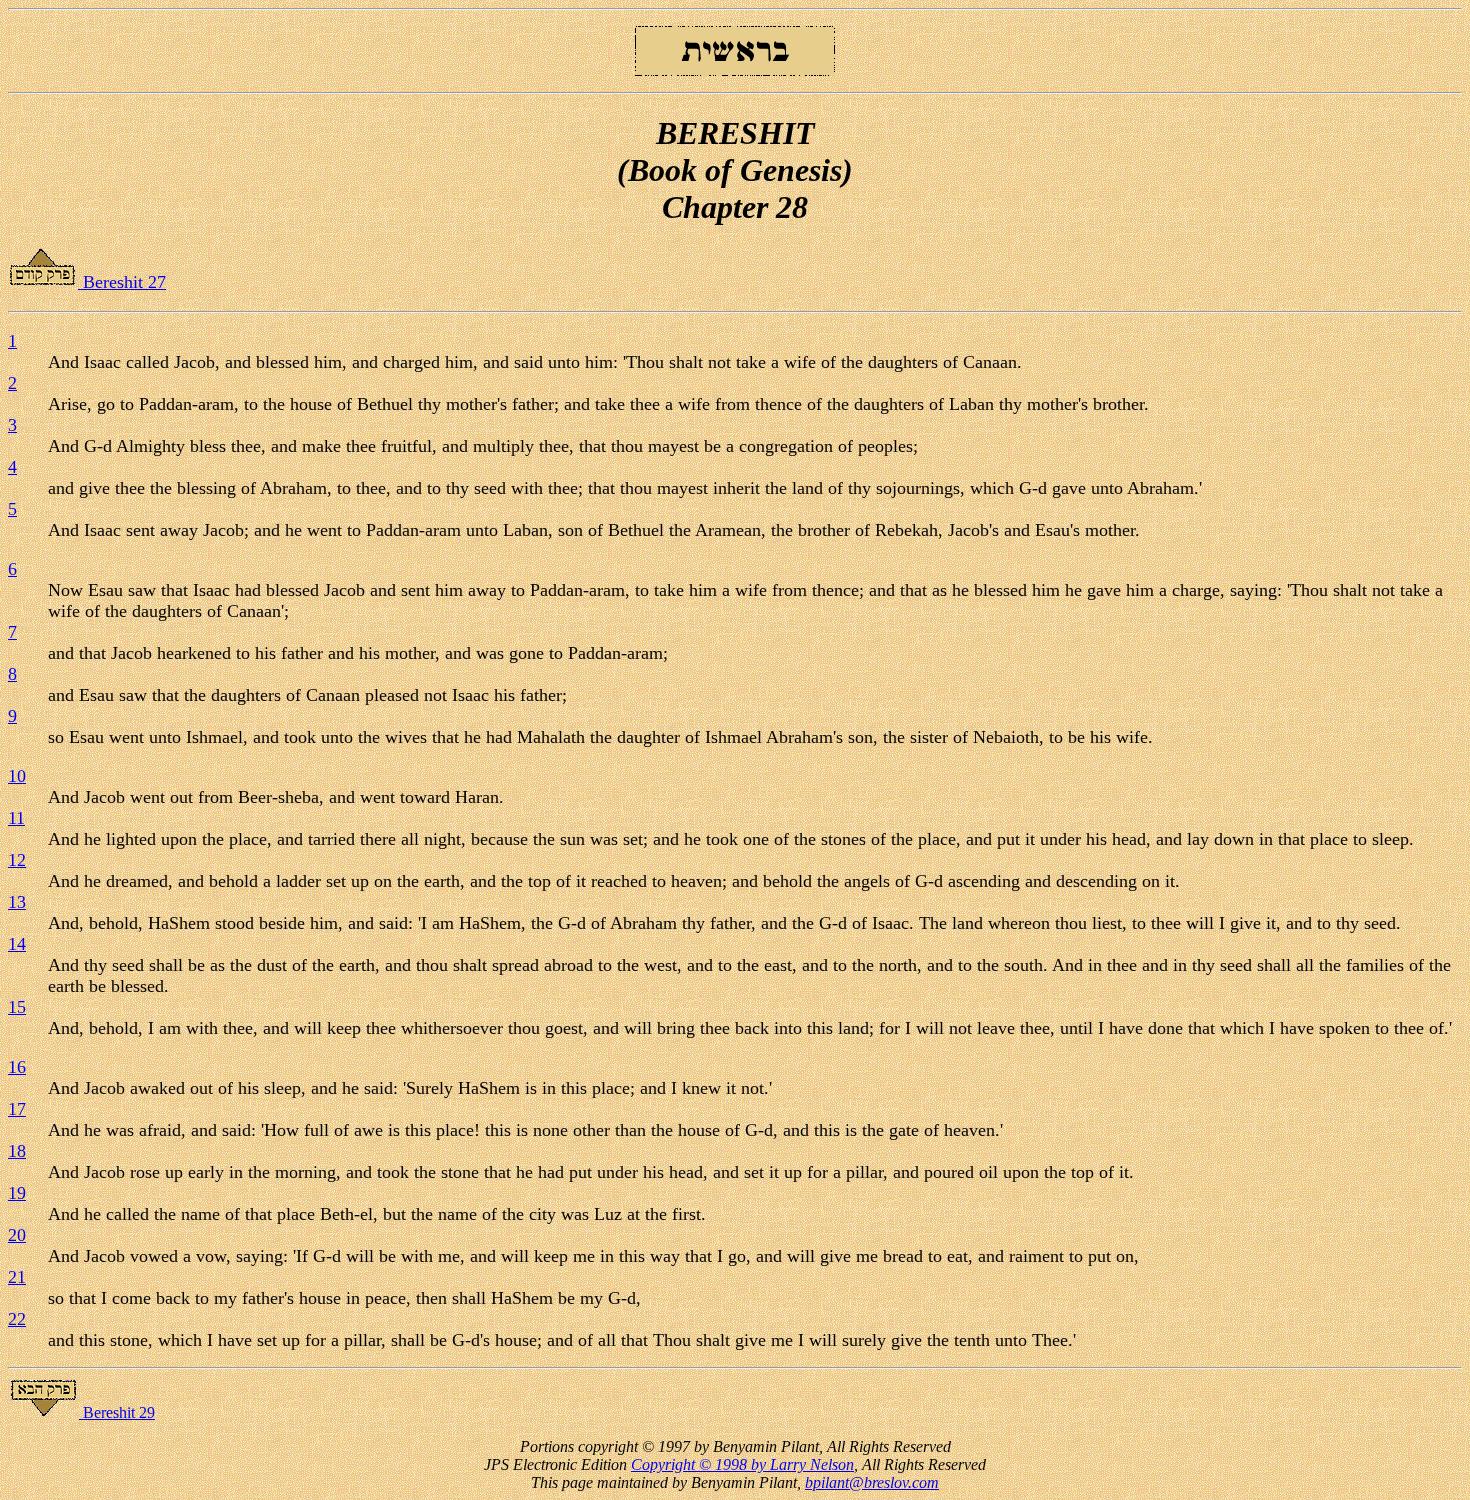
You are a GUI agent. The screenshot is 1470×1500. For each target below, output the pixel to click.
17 (17, 1109)
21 (17, 1277)
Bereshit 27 (122, 282)
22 (17, 1319)
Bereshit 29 (117, 1412)
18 (17, 1151)
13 (17, 902)
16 (17, 1067)
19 (17, 1193)
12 (17, 860)
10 (17, 776)
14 (17, 944)
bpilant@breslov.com (872, 1482)
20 (17, 1235)
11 (16, 818)
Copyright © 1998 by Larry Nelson (742, 1464)
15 (17, 1007)
